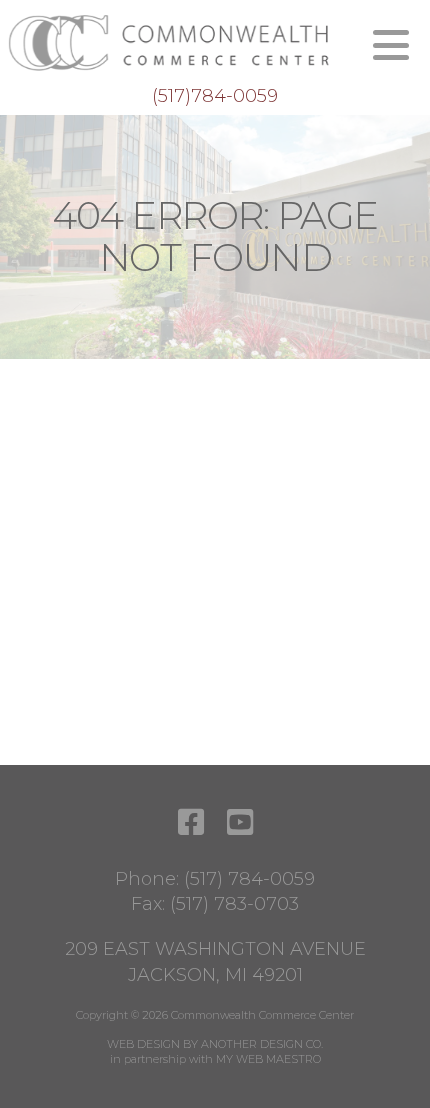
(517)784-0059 (215, 96)
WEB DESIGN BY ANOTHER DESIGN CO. (215, 1044)
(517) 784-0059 (249, 879)
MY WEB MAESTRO (268, 1059)
